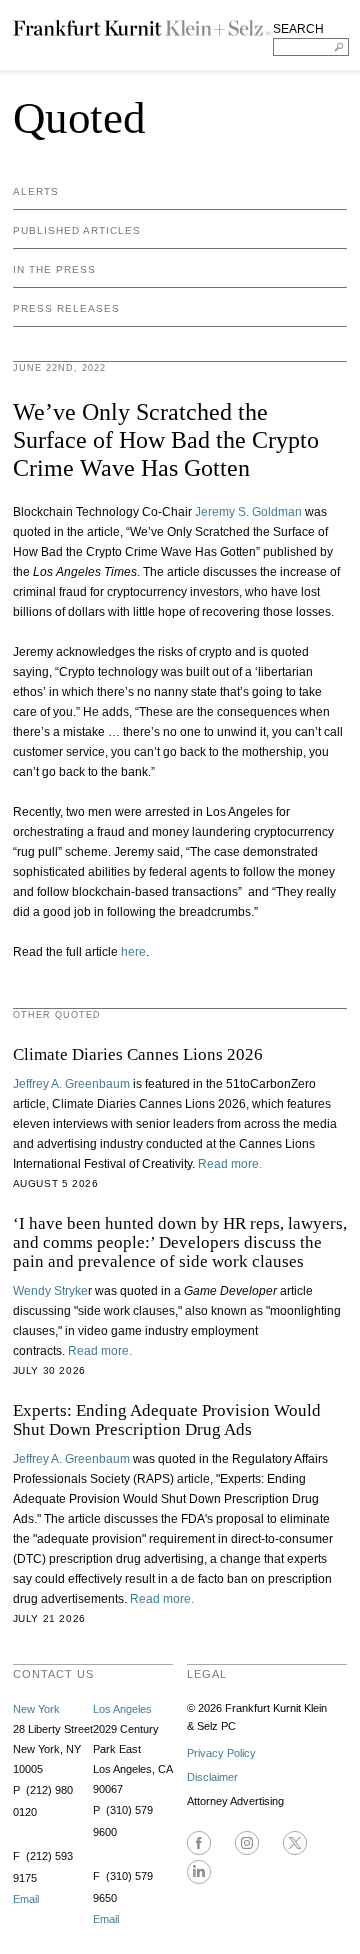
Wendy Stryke (50, 1291)
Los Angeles (122, 1709)
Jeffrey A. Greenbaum (73, 1084)
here (133, 952)
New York (36, 1709)
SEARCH (298, 29)
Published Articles (77, 230)
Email (26, 1899)
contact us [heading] (53, 1674)
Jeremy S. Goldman (248, 512)
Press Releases (66, 308)
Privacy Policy (221, 1753)
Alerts (36, 191)
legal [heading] (207, 1674)
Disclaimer (212, 1777)
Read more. (230, 1164)
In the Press (54, 269)
